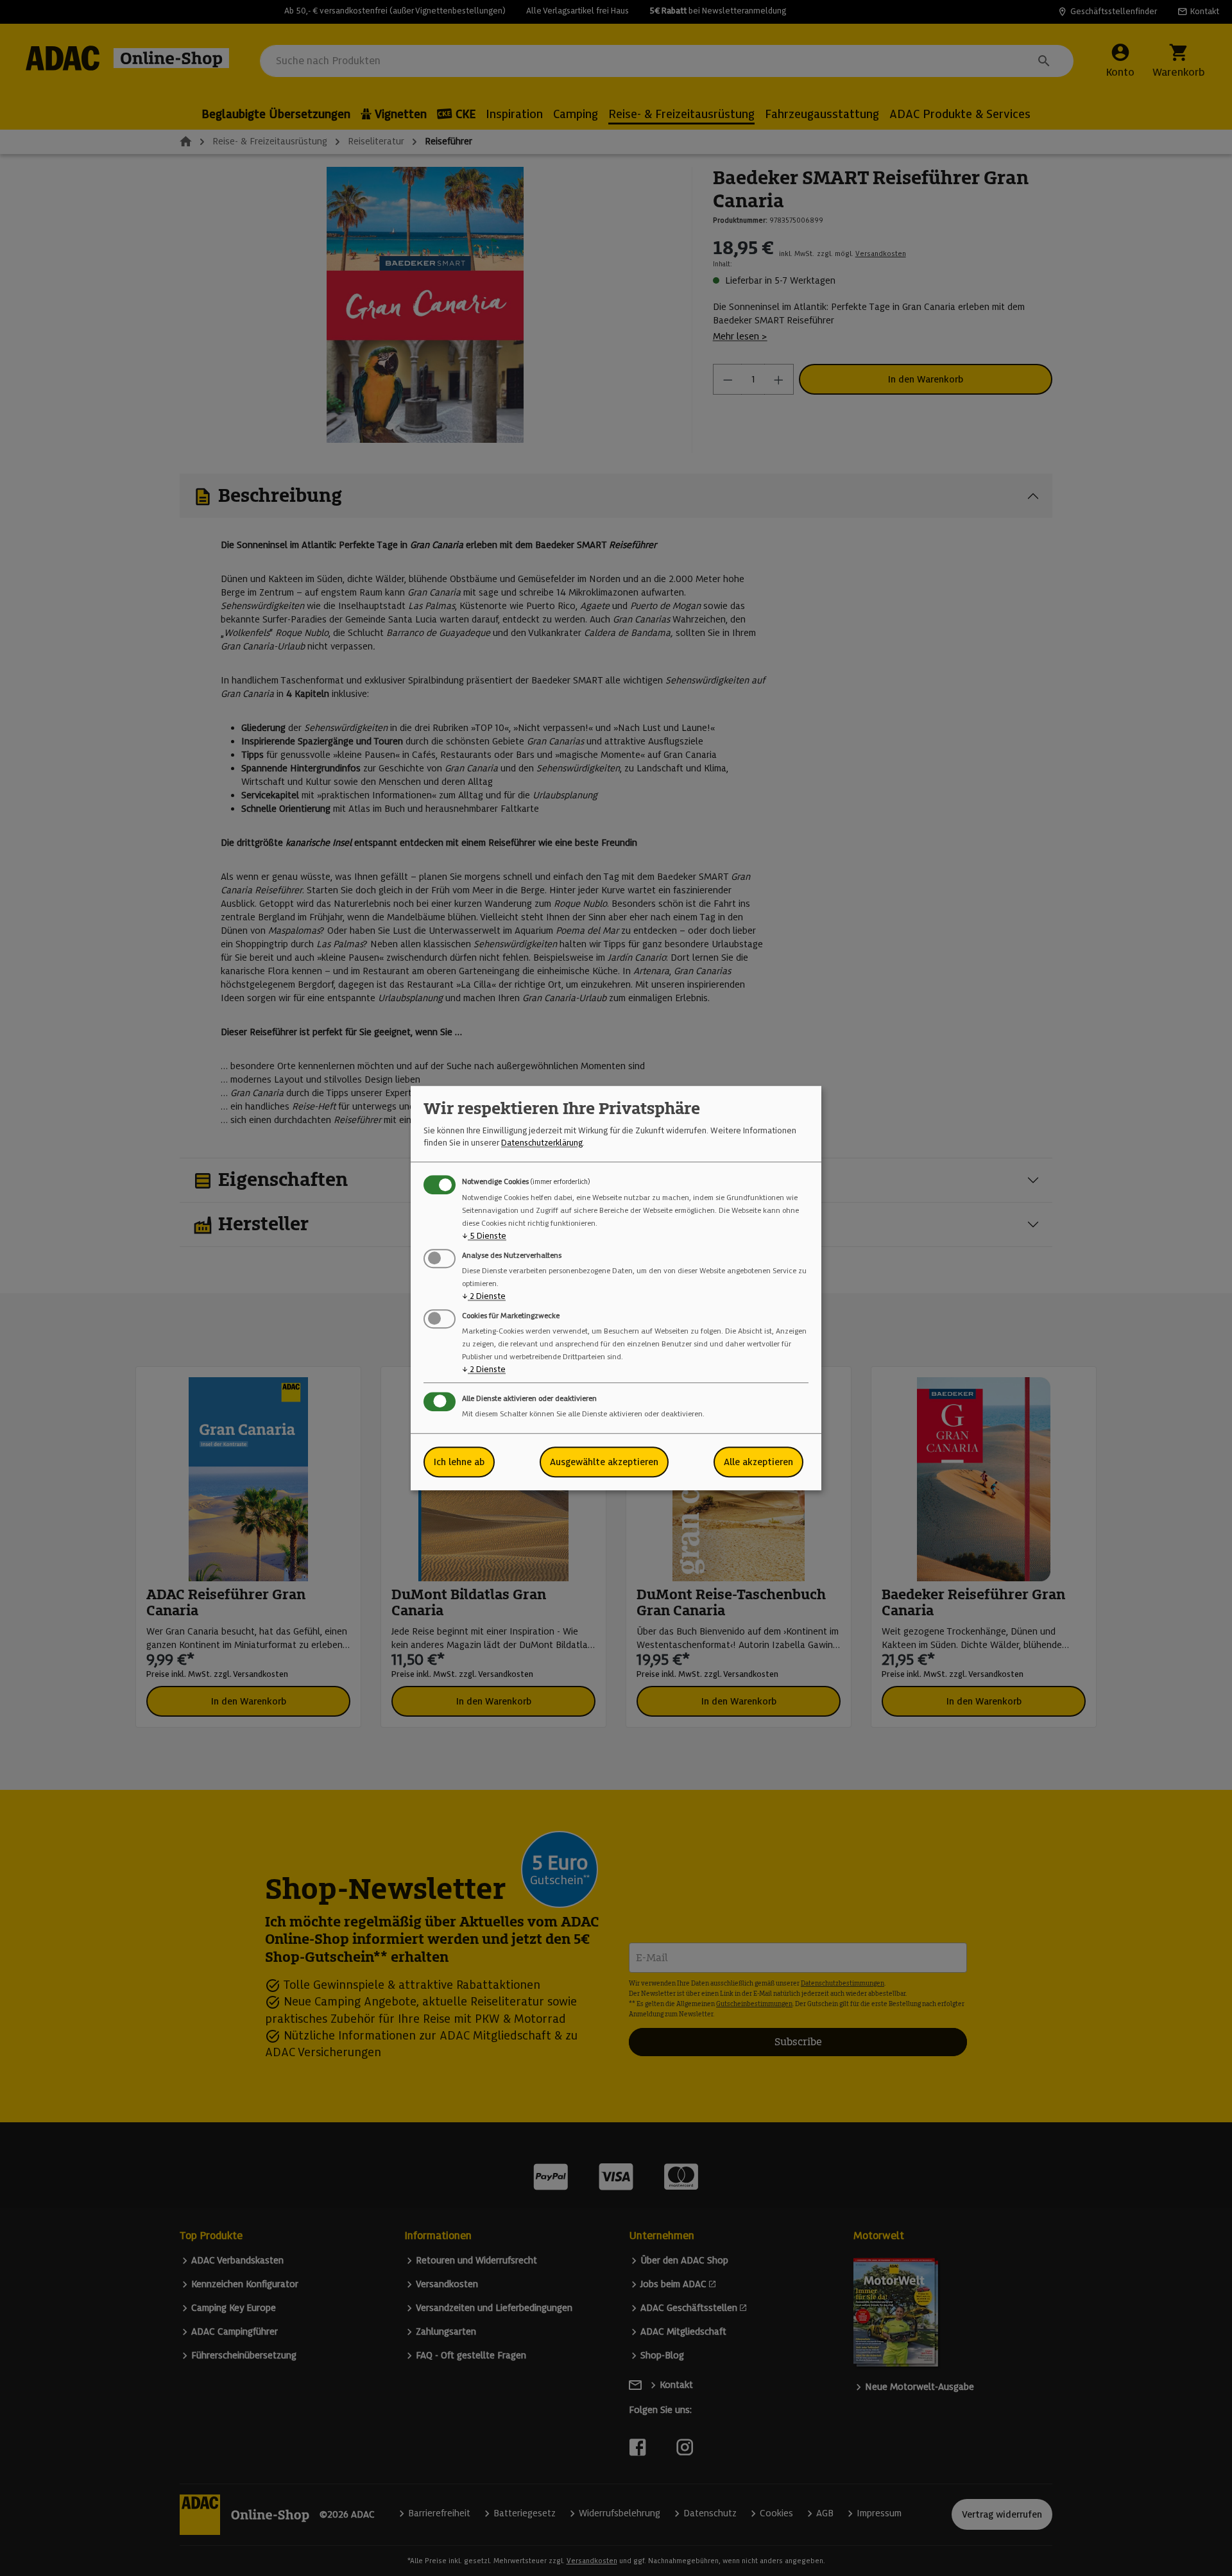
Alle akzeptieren (758, 1462)
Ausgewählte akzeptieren (604, 1462)
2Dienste (484, 1296)
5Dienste (484, 1236)
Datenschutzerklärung (542, 1143)
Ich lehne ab (459, 1462)
